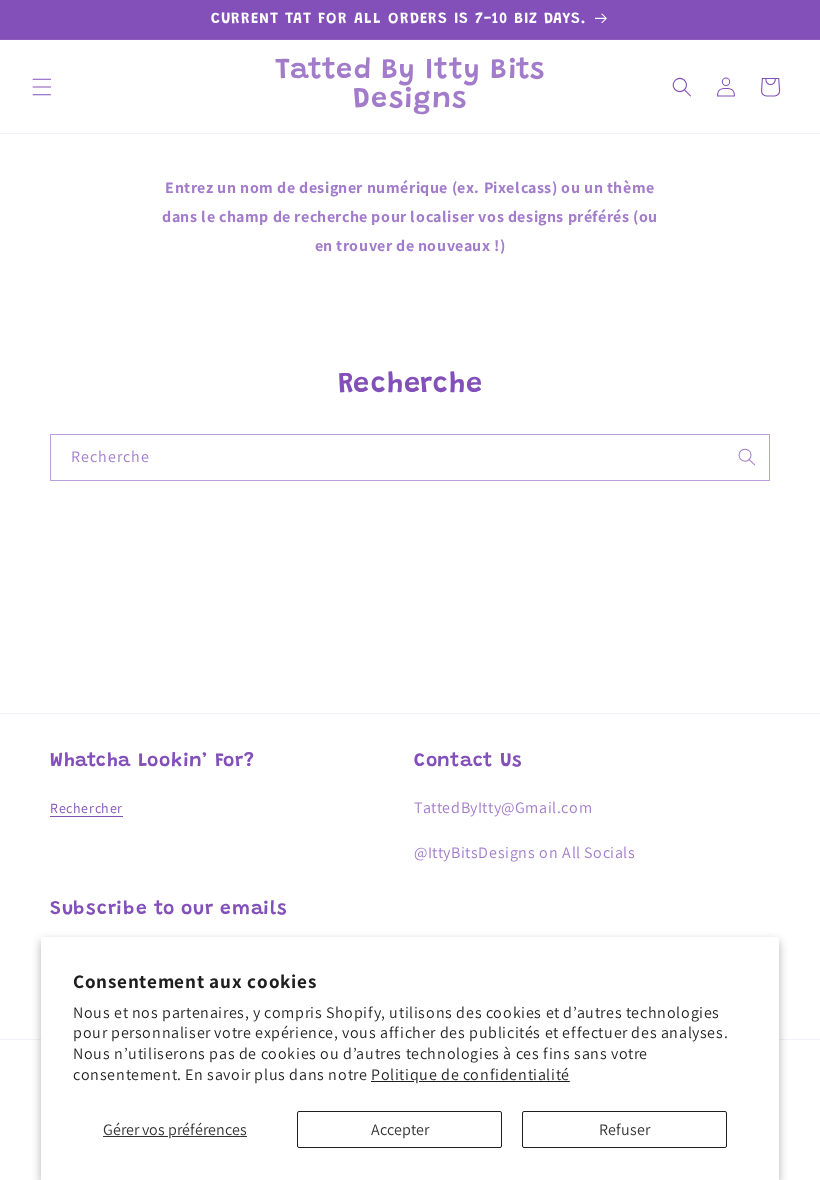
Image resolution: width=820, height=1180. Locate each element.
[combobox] (410, 457)
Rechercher (86, 808)
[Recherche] (747, 457)
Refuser (624, 1129)
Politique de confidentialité (470, 1074)
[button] (42, 87)
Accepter (400, 1129)
